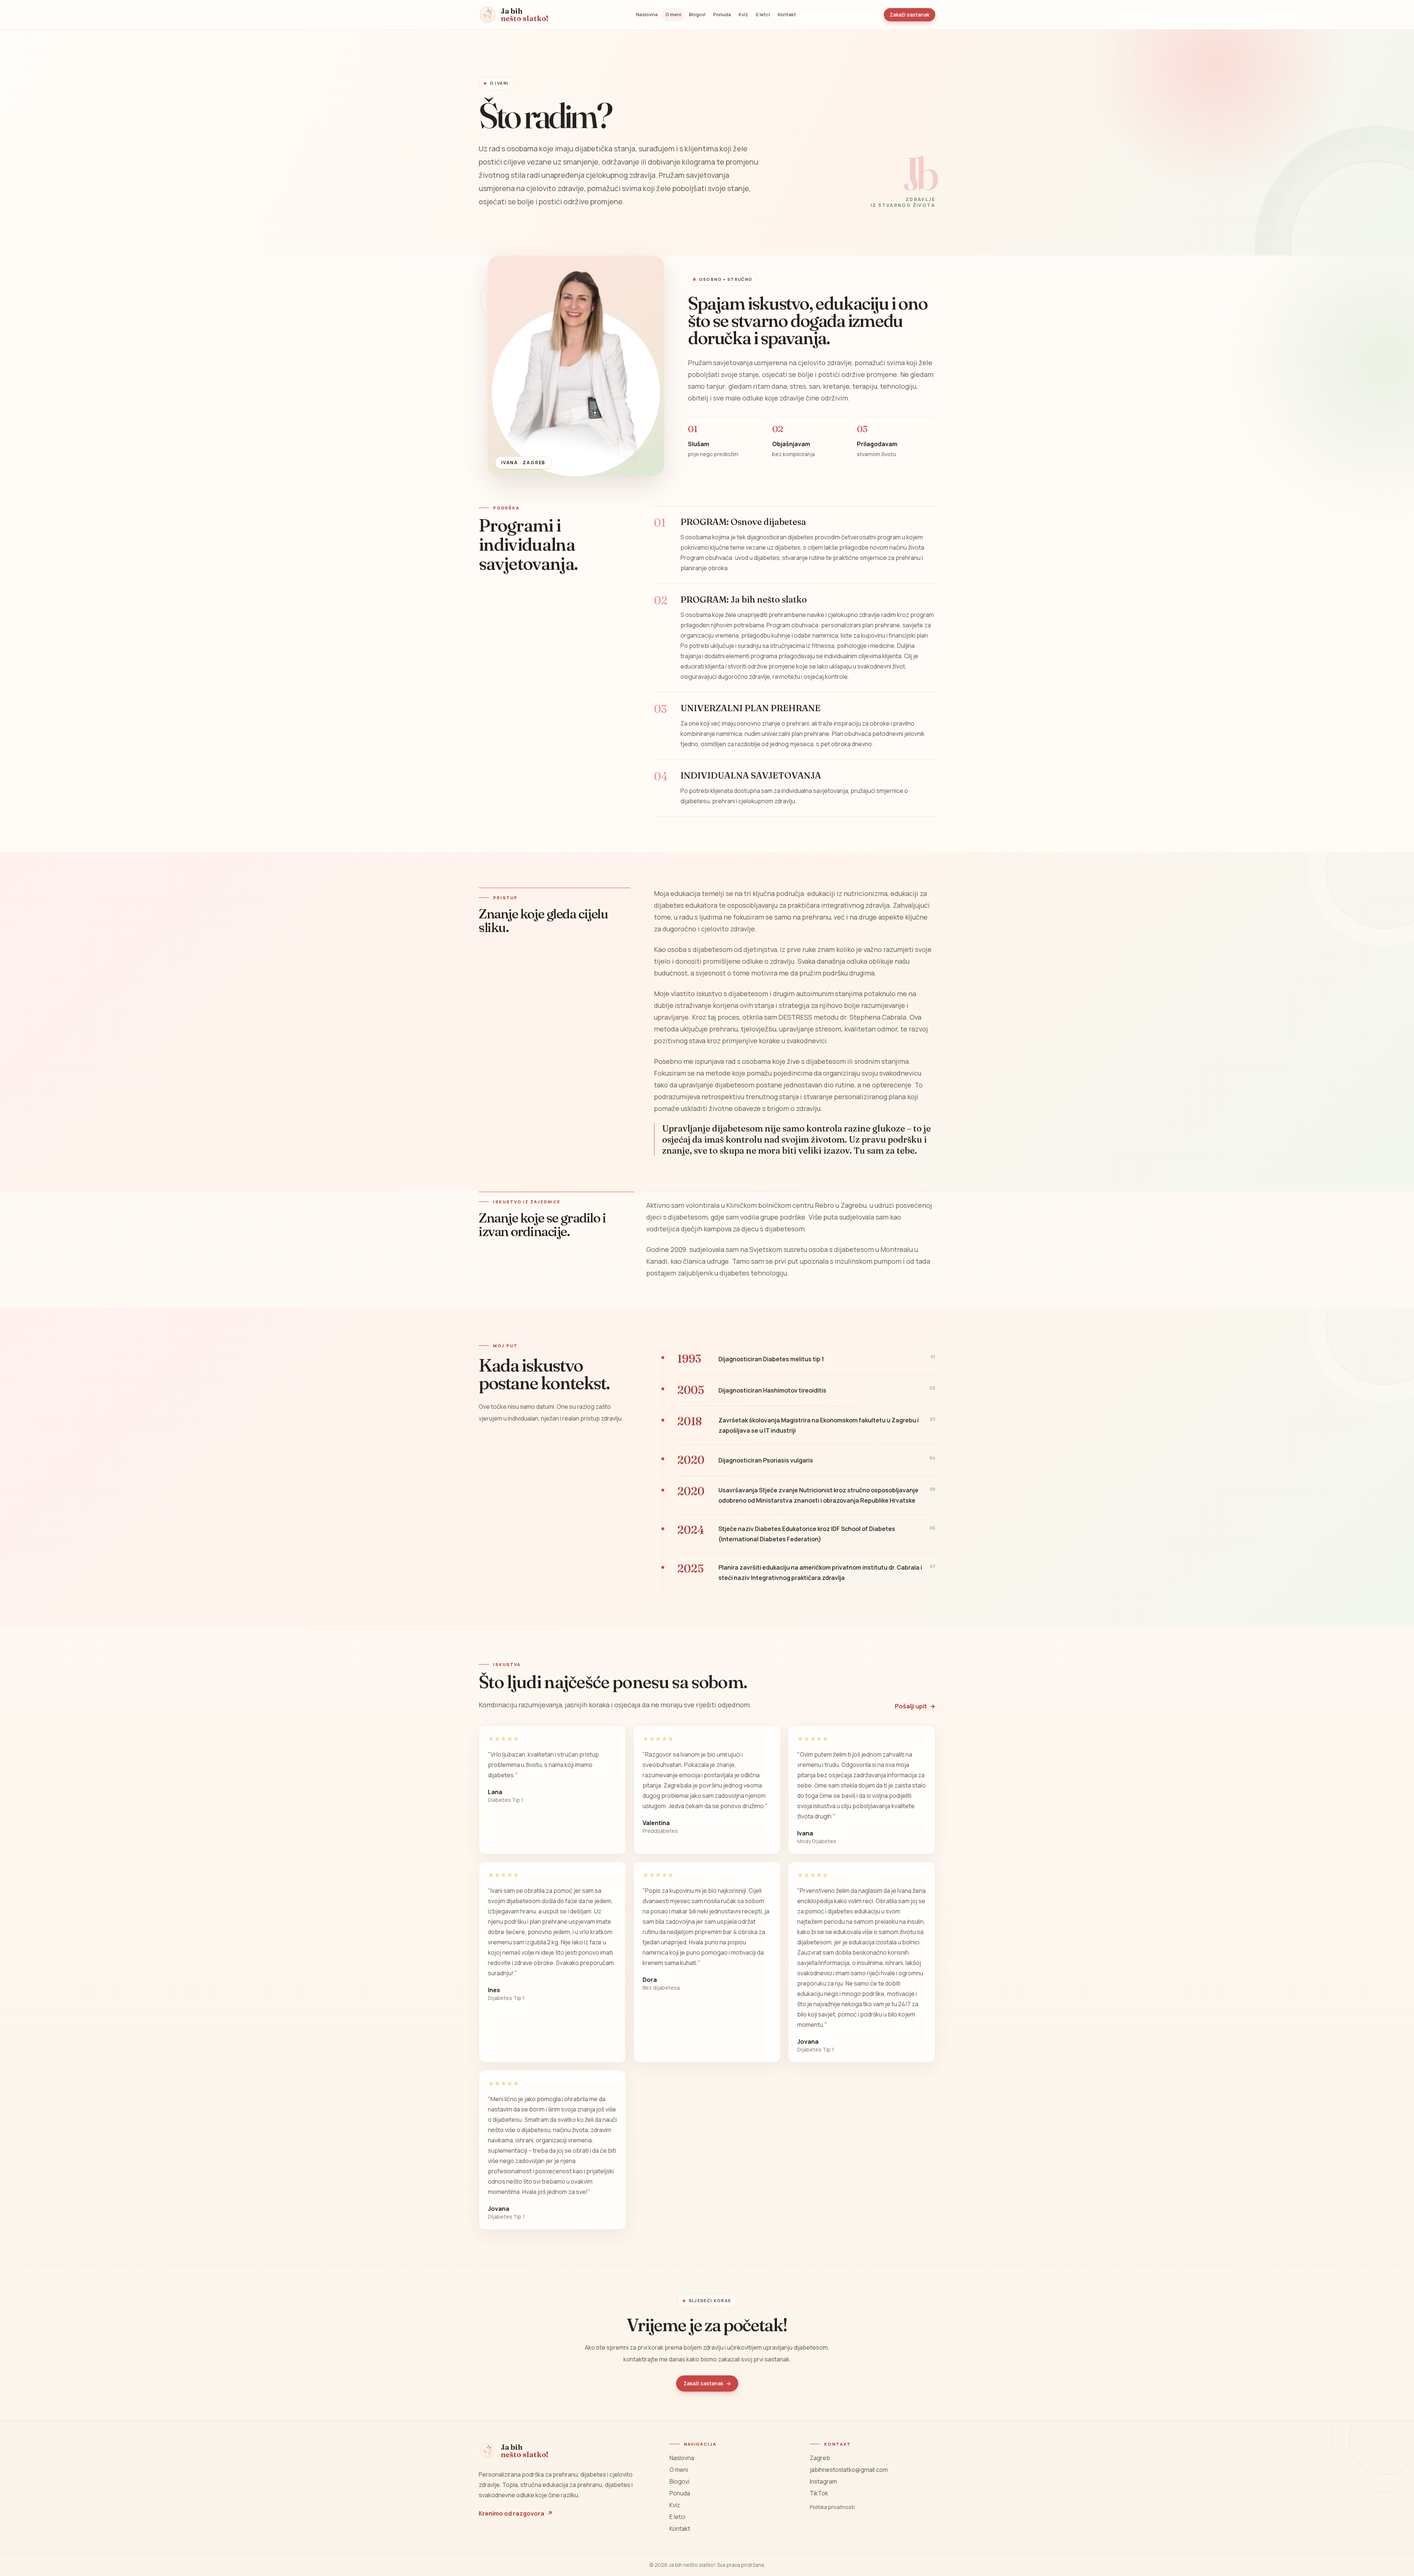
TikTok (819, 2493)
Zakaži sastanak (910, 15)
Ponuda (722, 14)
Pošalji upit (915, 1706)
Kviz (743, 14)
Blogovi (697, 14)
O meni (673, 14)
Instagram (823, 2481)
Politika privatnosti (832, 2507)
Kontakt (787, 14)
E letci (763, 14)
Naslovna (647, 14)
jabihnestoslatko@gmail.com (849, 2470)
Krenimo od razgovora (516, 2513)
